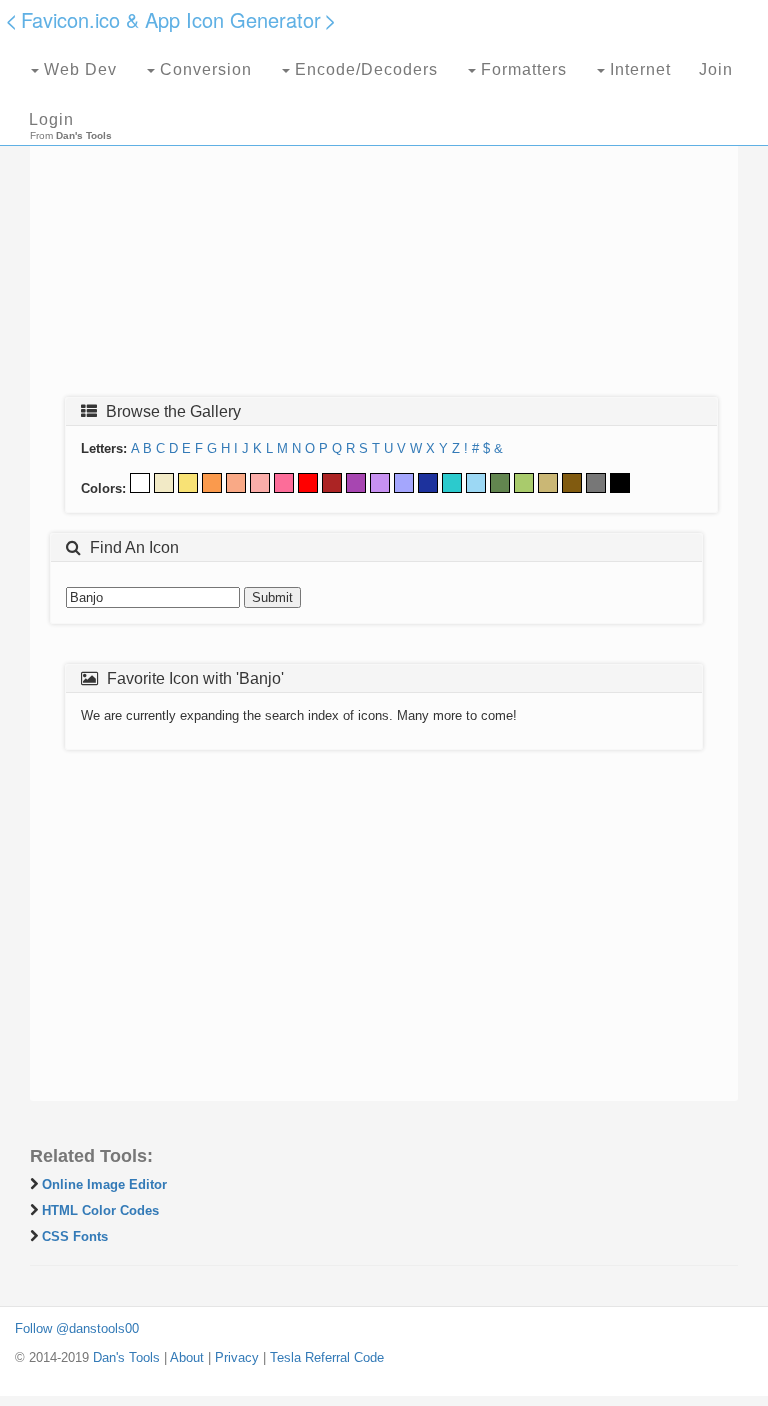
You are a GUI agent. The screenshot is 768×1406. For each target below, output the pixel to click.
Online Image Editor (104, 1184)
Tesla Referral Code (327, 1357)
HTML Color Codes (100, 1210)
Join (716, 69)
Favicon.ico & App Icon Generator (171, 19)
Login (51, 119)
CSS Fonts (75, 1236)
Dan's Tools (126, 1357)
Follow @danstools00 (77, 1328)
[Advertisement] (384, 237)
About (187, 1357)
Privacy (237, 1357)
